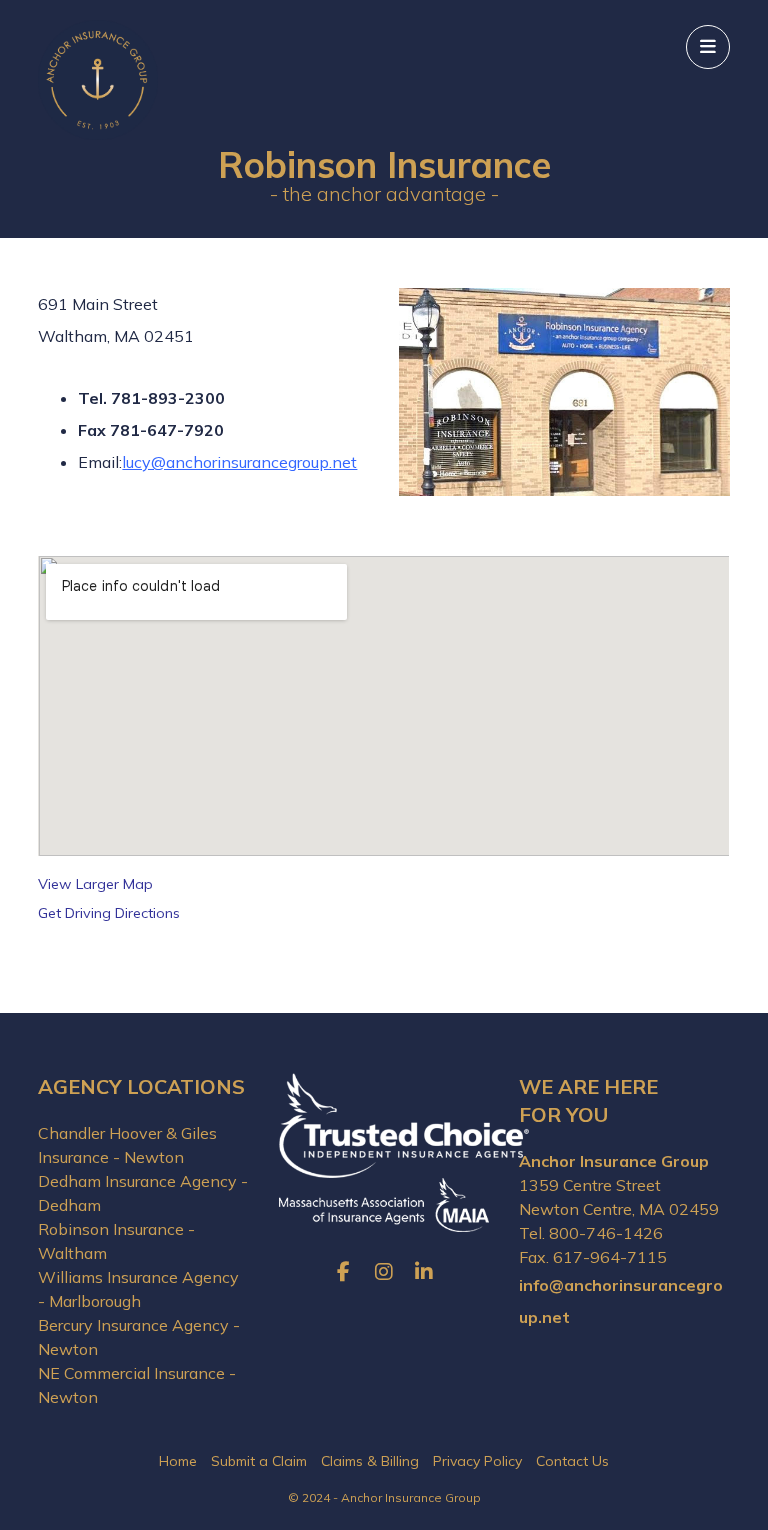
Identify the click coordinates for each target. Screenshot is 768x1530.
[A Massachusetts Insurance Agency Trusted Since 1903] (98, 80)
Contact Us (572, 1461)
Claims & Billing (370, 1461)
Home (178, 1461)
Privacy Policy (477, 1461)
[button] (708, 47)
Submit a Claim (259, 1461)
